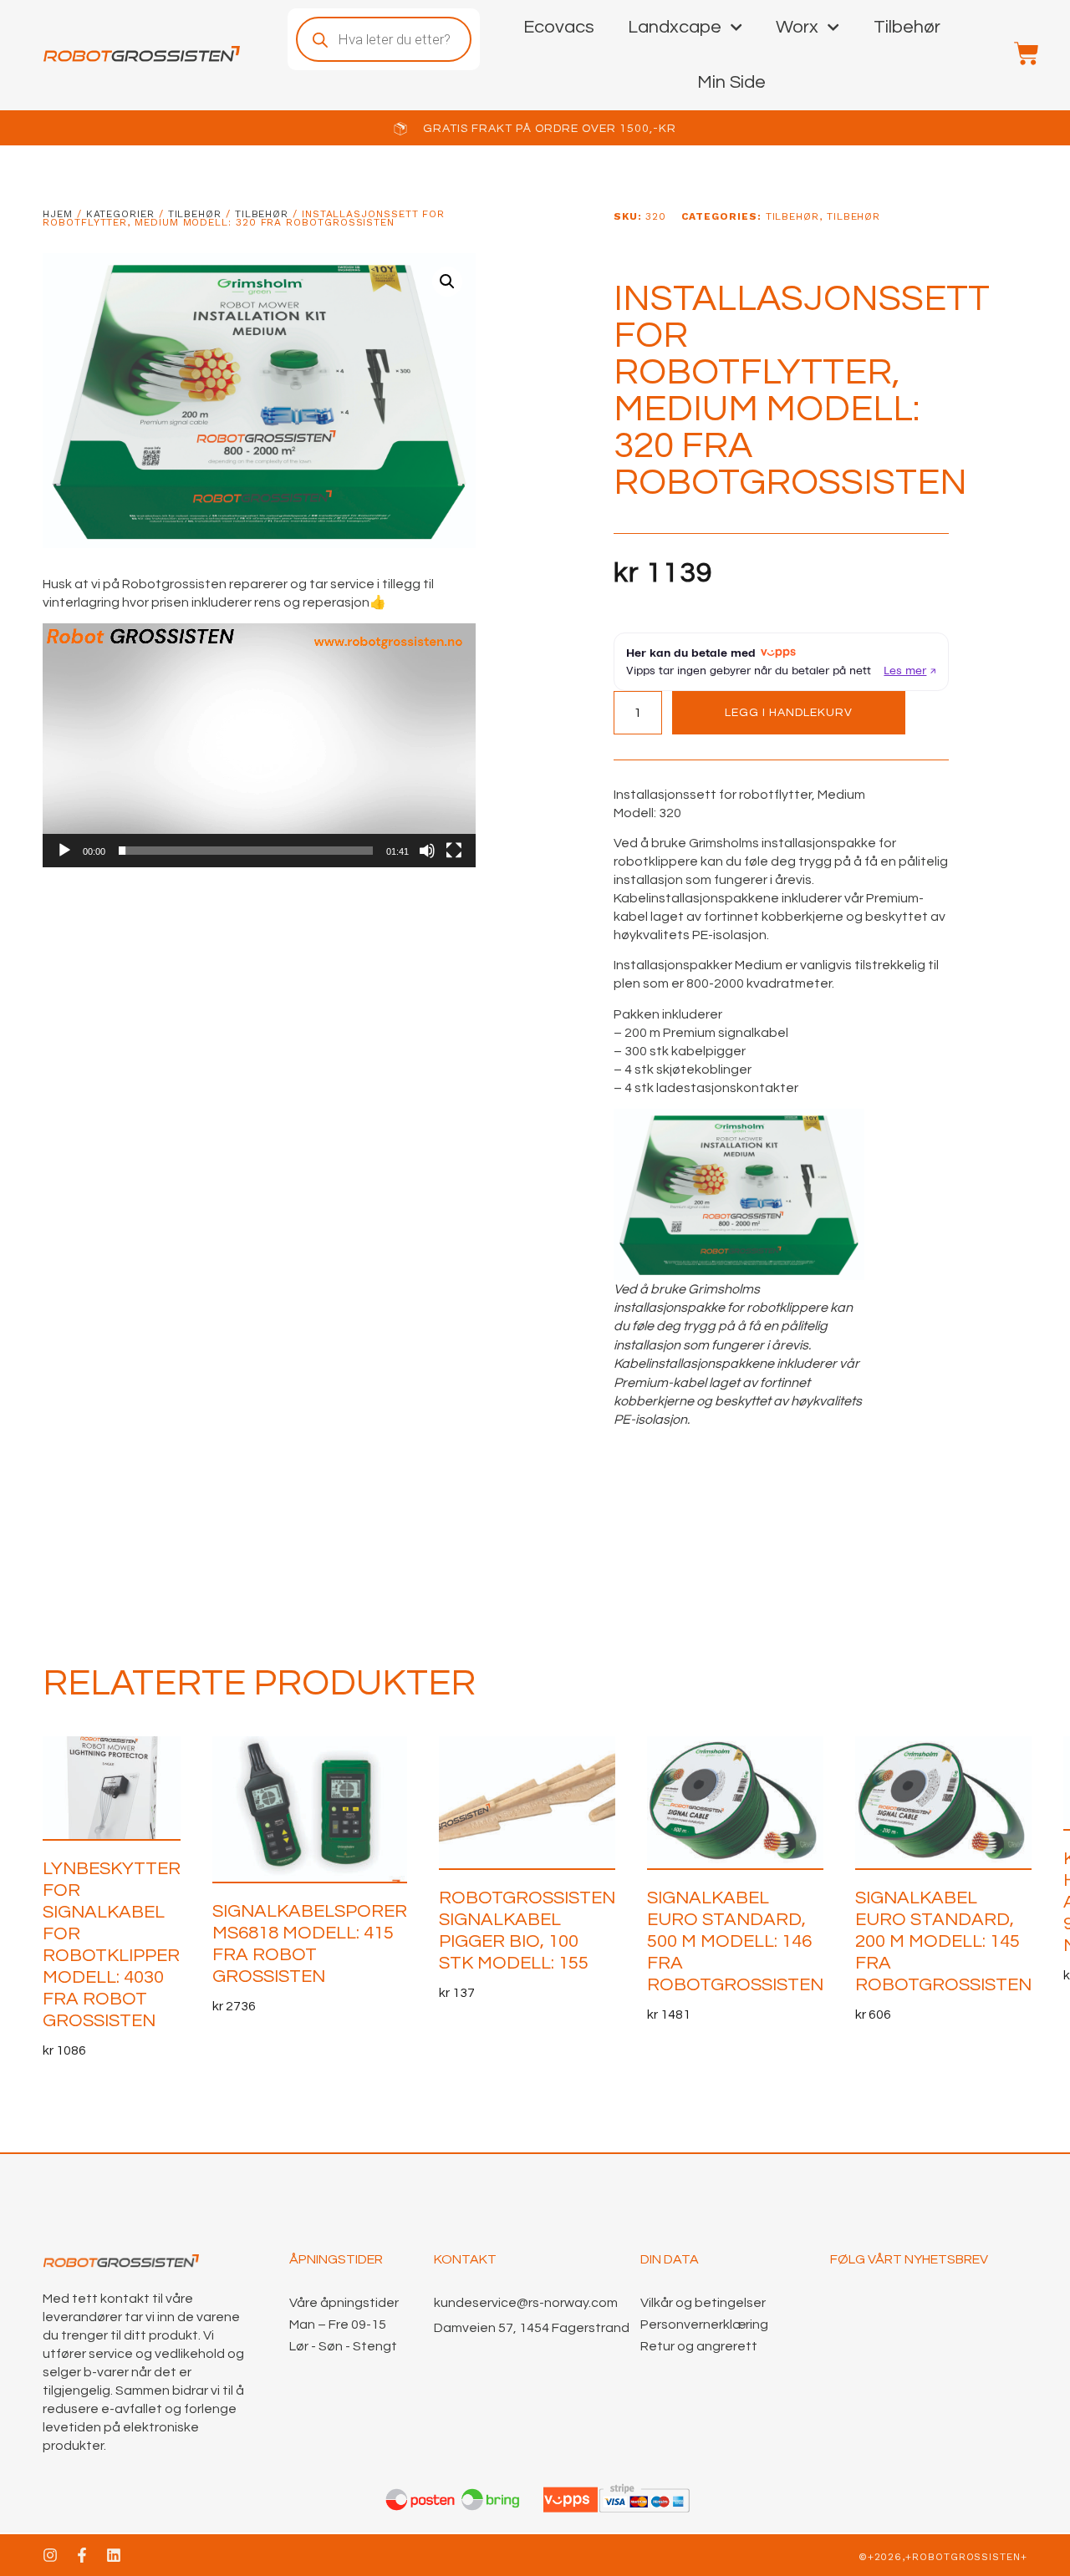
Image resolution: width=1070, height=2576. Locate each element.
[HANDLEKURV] (1018, 53)
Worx (797, 27)
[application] (259, 745)
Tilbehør (907, 27)
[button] (447, 282)
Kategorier (120, 214)
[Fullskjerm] (454, 851)
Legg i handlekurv (789, 713)
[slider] (246, 851)
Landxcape (675, 27)
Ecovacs (559, 27)
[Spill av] (64, 851)
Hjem (58, 214)
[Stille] (427, 851)
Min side (731, 82)
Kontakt (465, 2259)
